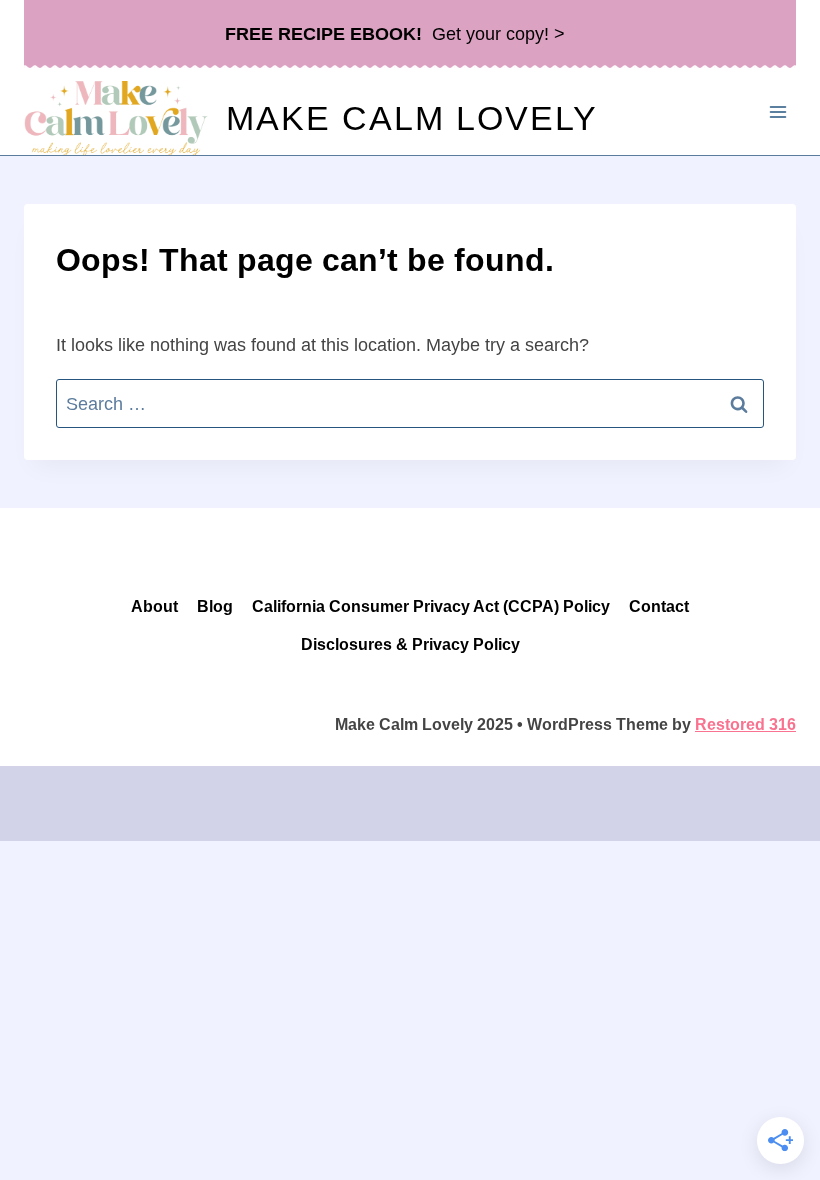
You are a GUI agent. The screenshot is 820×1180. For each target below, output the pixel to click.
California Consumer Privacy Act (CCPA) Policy (431, 606)
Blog (215, 606)
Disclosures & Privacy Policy (410, 644)
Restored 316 (745, 724)
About (154, 606)
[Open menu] (777, 111)
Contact (659, 606)
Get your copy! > (395, 34)
